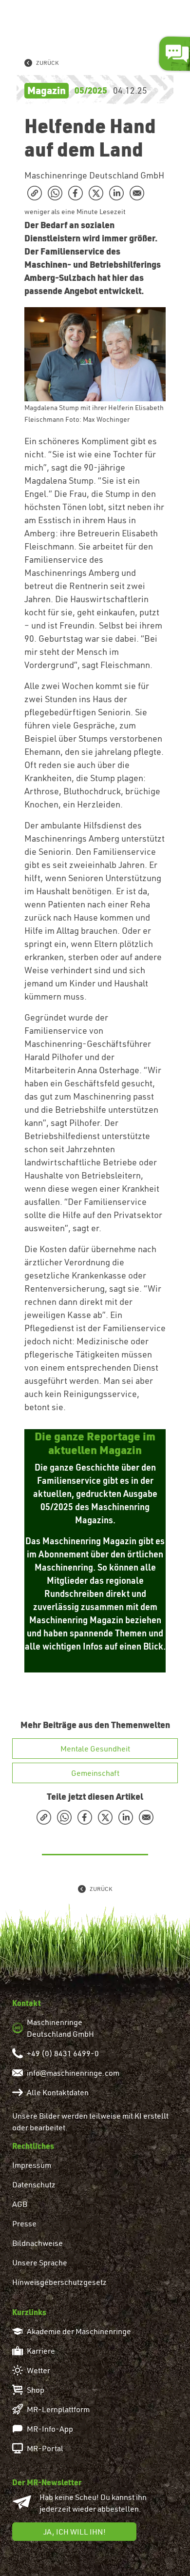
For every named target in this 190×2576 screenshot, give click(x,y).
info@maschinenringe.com (73, 2073)
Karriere (41, 2351)
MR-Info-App (50, 2429)
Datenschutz (34, 2184)
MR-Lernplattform (58, 2409)
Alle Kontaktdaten (58, 2092)
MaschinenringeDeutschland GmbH (60, 2028)
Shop (36, 2390)
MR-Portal (45, 2448)
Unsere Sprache (40, 2262)
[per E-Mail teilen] (137, 193)
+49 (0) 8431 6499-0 (63, 2053)
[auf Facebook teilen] (76, 193)
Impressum (32, 2165)
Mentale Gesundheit (95, 1749)
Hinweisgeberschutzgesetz (59, 2282)
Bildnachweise (38, 2243)
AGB (20, 2204)
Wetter (38, 2370)
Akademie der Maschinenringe (79, 2331)
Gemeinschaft (95, 1773)
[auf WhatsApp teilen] (55, 193)
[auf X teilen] (96, 193)
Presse (24, 2223)
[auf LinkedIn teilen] (116, 193)
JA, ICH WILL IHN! (75, 2532)
